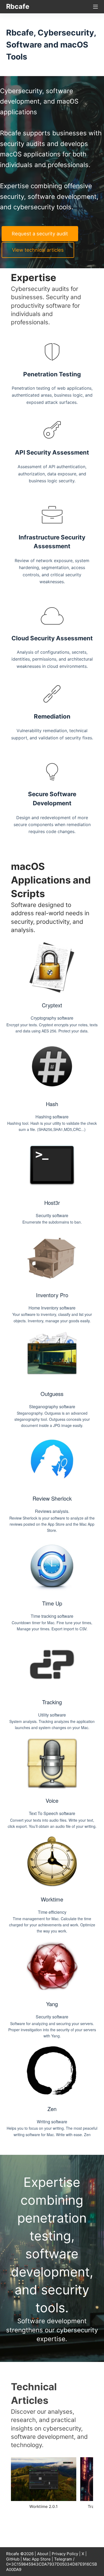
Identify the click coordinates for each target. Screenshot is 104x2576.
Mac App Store (37, 2559)
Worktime (52, 1899)
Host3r (52, 1203)
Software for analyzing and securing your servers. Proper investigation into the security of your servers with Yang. (52, 2030)
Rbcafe (18, 6)
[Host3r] (52, 1165)
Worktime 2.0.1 (43, 2506)
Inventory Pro (52, 1295)
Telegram (63, 2559)
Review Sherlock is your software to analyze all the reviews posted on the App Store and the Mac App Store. (52, 1524)
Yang (52, 2004)
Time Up (52, 1603)
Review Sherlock (52, 1498)
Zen (52, 2109)
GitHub (13, 2559)
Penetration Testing (52, 374)
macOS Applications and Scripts (51, 880)
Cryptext (52, 1005)
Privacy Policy (65, 2554)
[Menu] (95, 7)
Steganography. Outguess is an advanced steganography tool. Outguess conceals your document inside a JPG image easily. (52, 1419)
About (43, 2554)
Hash (52, 1104)
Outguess (52, 1394)
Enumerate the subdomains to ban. (52, 1222)
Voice (52, 1800)
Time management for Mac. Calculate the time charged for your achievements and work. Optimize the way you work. (52, 1925)
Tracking (52, 1702)
